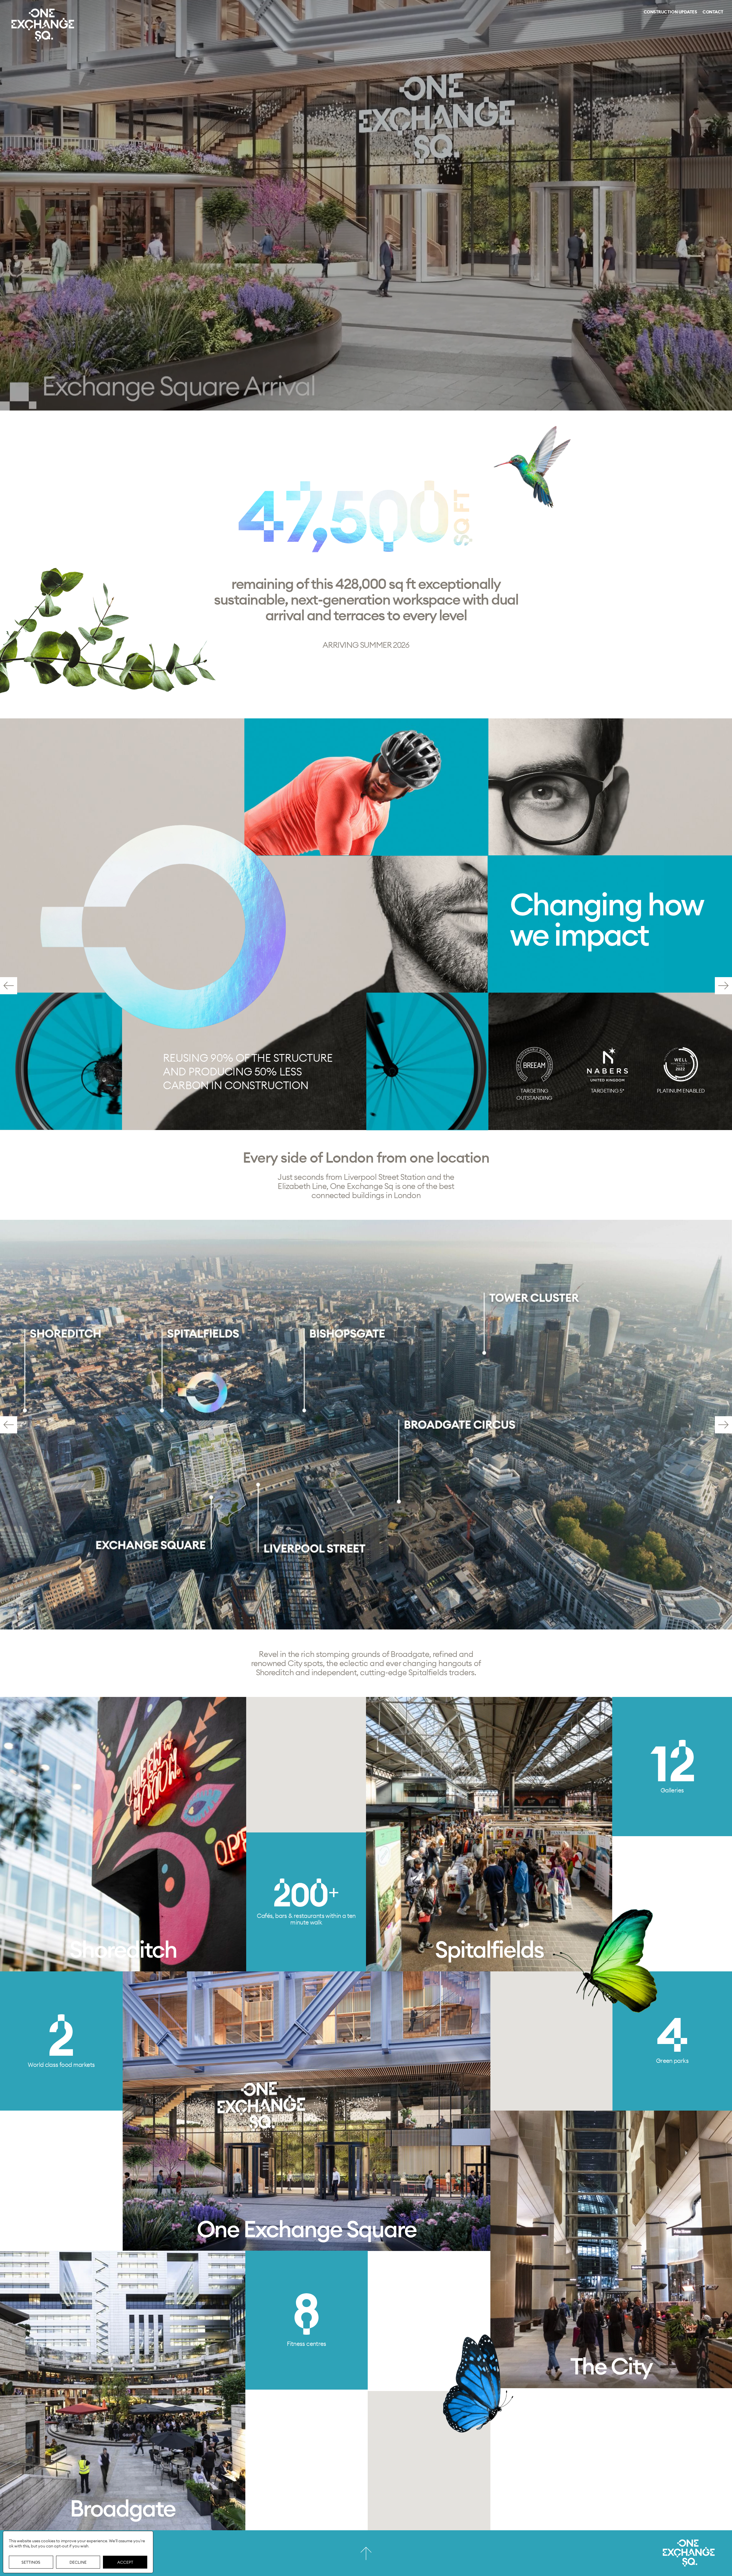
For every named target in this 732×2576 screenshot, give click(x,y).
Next (723, 986)
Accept (125, 2562)
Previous (9, 986)
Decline (78, 2562)
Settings (31, 2562)
